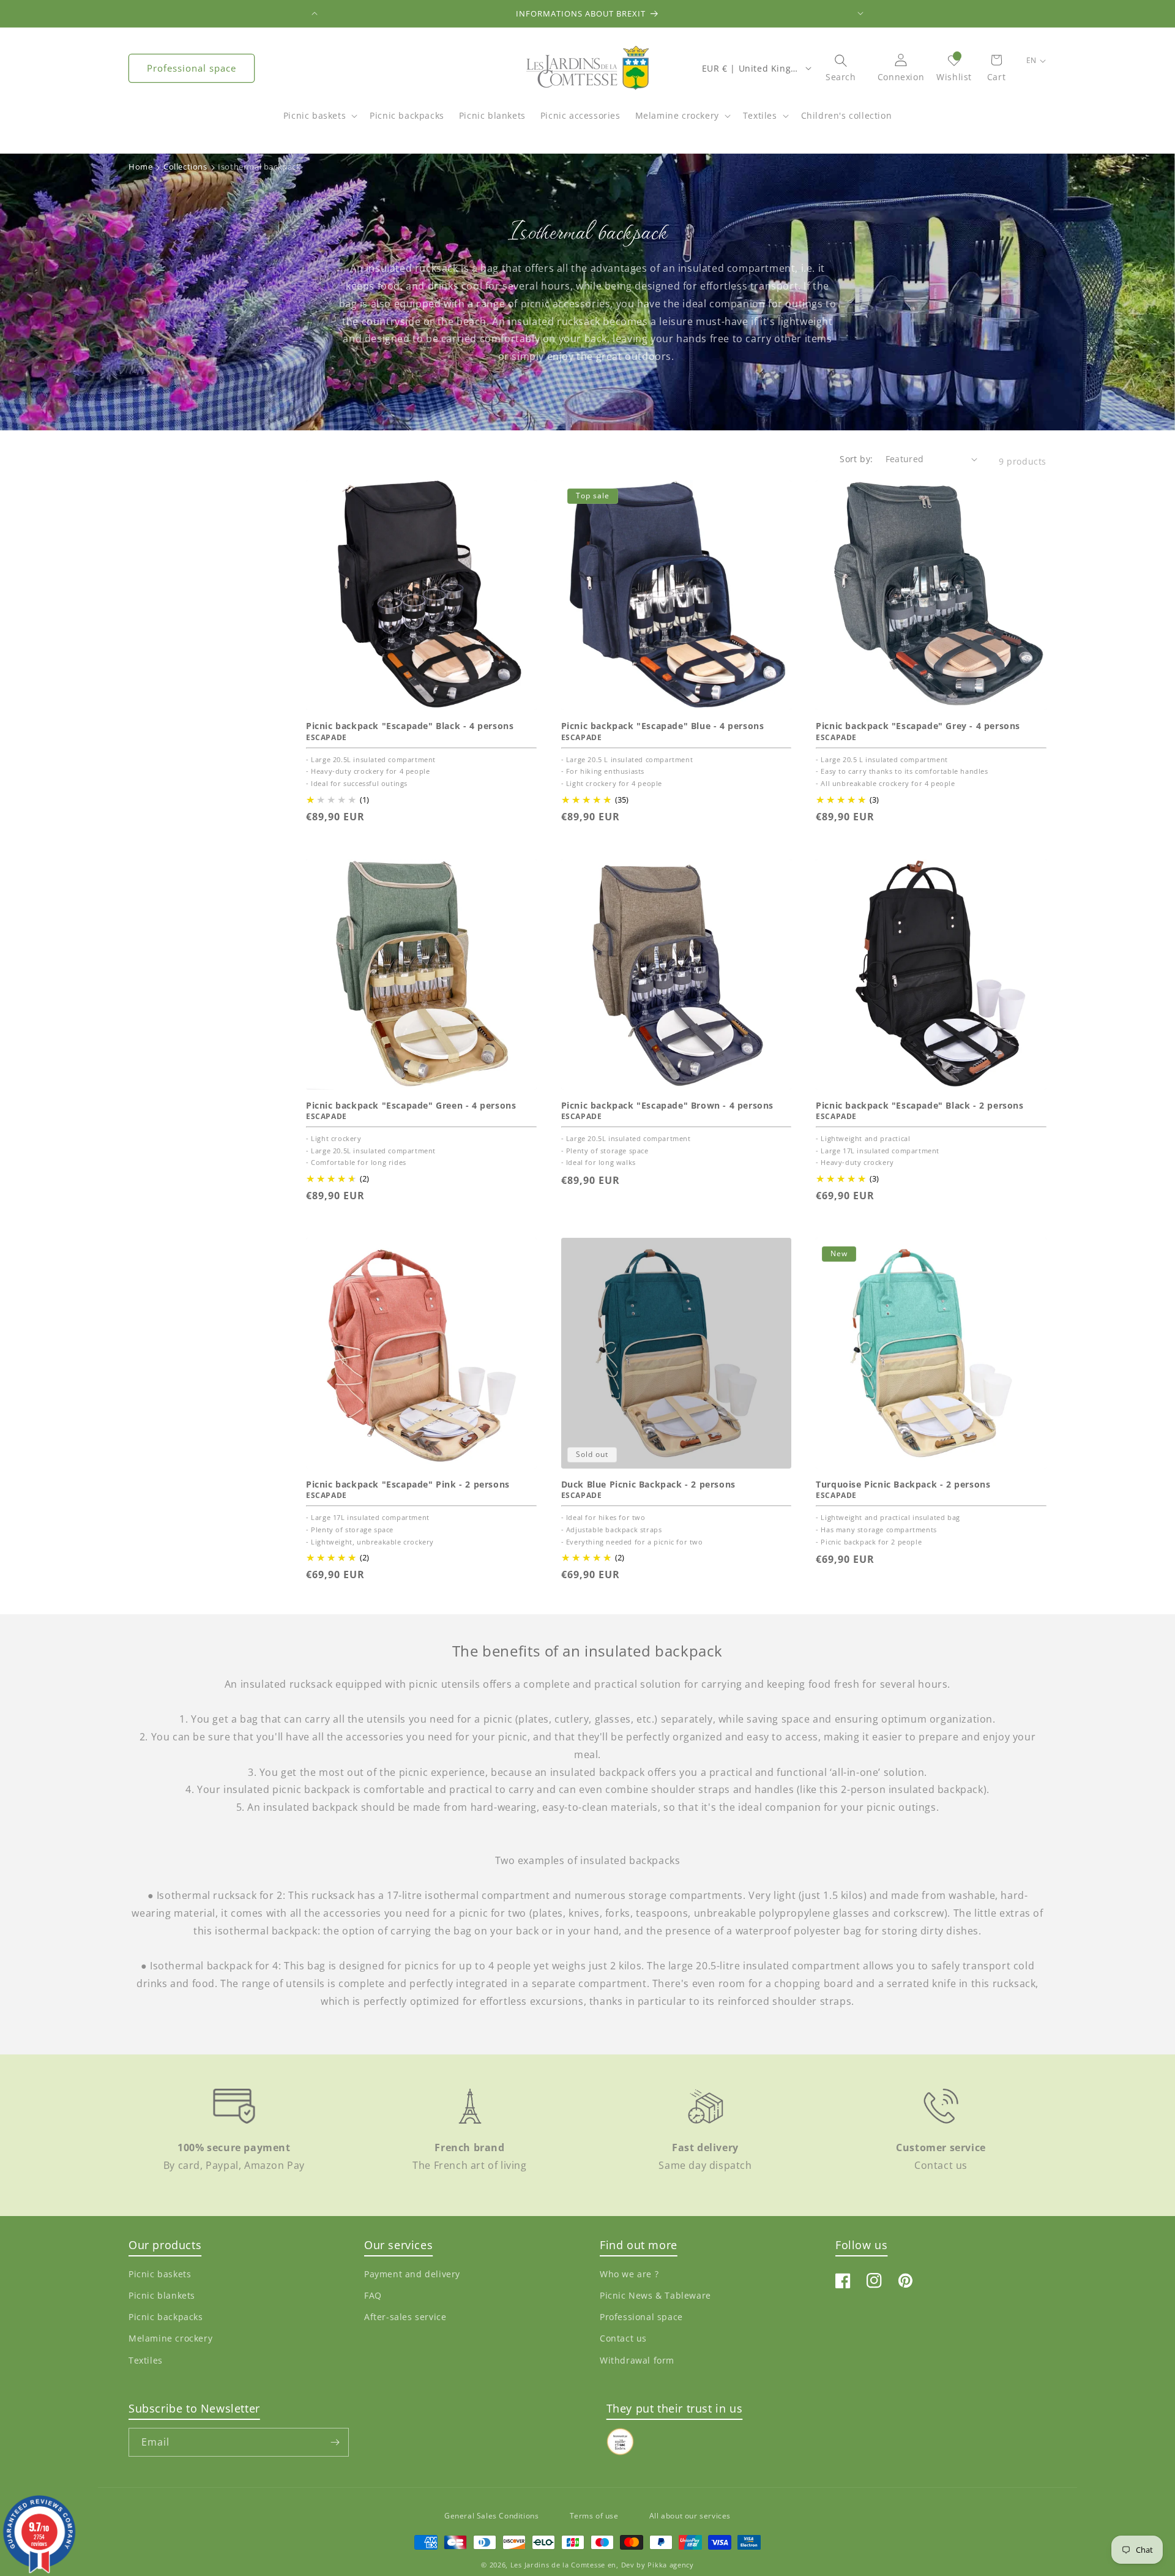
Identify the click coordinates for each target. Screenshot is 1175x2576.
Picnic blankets (162, 2295)
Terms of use (594, 2516)
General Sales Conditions (491, 2516)
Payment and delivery (412, 2274)
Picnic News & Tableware (655, 2295)
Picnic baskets (315, 115)
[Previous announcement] (315, 13)
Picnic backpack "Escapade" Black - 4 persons (410, 726)
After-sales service (405, 2317)
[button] (319, 122)
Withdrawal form (637, 2360)
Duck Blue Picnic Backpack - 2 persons (648, 1485)
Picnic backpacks (166, 2317)
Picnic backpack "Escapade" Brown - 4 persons (667, 1106)
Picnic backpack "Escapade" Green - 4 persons (411, 1106)
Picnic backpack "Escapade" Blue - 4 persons (663, 726)
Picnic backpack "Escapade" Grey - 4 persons (918, 726)
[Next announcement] (860, 13)
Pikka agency (670, 2565)
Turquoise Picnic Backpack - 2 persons (903, 1485)
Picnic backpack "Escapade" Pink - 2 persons (408, 1485)
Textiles (760, 115)
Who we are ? (629, 2274)
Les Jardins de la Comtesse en (563, 2565)
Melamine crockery (677, 115)
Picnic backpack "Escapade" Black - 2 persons (919, 1106)
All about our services (690, 2516)
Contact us (623, 2338)
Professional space (192, 68)
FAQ (373, 2295)
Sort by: (856, 459)
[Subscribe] (335, 2442)
